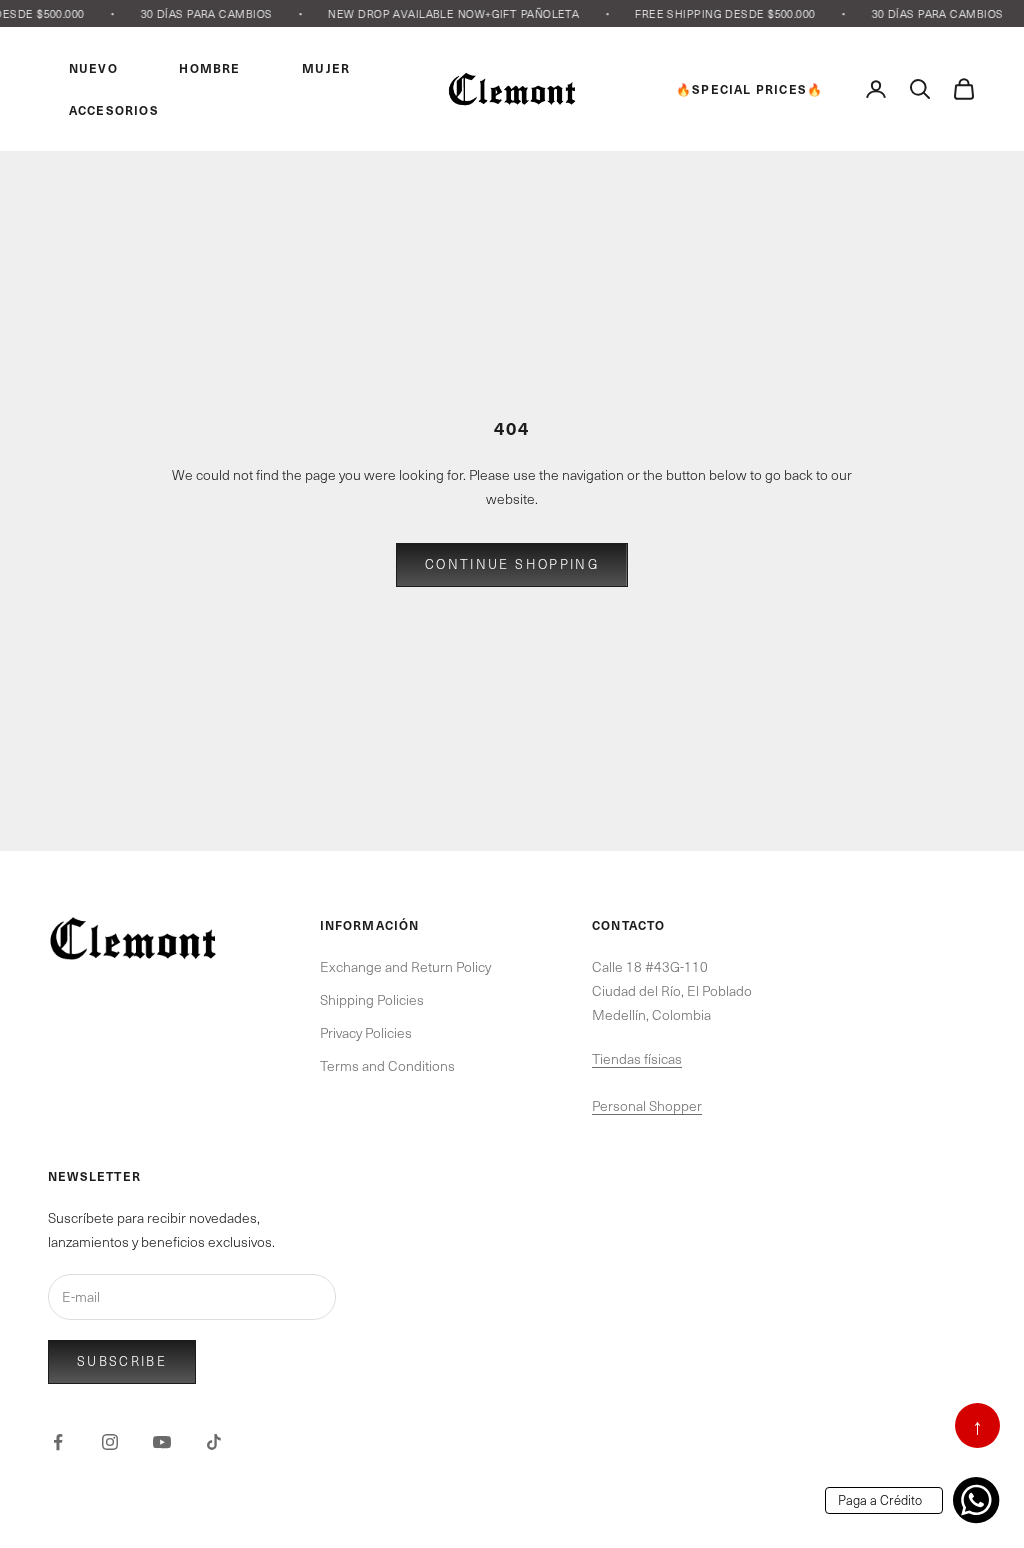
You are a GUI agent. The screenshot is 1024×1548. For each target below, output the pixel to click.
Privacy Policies (366, 1032)
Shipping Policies (372, 999)
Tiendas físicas (637, 1058)
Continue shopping (512, 564)
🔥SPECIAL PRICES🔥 (749, 89)
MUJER (326, 68)
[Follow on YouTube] (162, 1442)
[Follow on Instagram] (110, 1442)
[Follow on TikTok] (214, 1442)
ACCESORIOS (114, 110)
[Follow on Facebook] (58, 1442)
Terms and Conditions (387, 1065)
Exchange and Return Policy (405, 966)
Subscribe (122, 1361)
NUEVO (93, 68)
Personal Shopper (647, 1105)
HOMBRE (209, 68)
